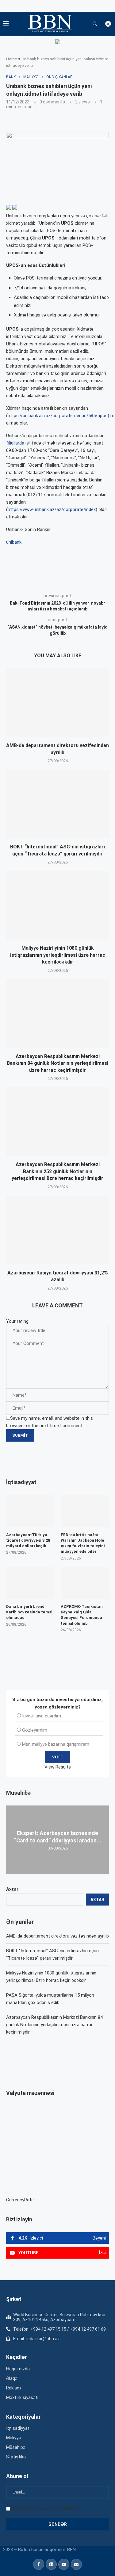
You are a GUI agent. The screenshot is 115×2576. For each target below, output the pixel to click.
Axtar (12, 1889)
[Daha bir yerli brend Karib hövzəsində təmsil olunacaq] (30, 1583)
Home (11, 59)
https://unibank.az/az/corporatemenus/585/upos (58, 416)
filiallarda (15, 443)
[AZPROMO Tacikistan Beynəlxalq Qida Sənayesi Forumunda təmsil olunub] (85, 1583)
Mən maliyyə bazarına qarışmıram (56, 1744)
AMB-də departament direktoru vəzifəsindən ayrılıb (57, 1936)
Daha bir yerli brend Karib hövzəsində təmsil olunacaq (30, 1612)
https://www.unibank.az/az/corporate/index (52, 509)
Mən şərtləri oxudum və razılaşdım (46, 2508)
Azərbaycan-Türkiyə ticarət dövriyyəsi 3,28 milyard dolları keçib (28, 1540)
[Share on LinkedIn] (89, 579)
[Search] (95, 24)
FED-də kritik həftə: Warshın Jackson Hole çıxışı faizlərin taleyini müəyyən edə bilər (83, 1543)
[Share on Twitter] (75, 579)
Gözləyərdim (35, 1730)
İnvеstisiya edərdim (42, 1716)
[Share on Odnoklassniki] (102, 579)
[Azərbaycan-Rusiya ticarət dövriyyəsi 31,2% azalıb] (57, 1230)
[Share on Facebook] (61, 579)
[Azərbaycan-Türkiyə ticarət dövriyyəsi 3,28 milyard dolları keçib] (30, 1511)
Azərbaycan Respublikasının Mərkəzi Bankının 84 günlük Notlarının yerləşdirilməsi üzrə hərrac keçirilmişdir (57, 1063)
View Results (58, 1767)
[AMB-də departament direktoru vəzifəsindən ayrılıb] (57, 703)
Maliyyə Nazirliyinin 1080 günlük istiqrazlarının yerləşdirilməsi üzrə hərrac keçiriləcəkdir (58, 955)
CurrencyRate (20, 2200)
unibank (14, 542)
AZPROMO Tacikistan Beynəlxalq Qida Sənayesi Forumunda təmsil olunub (82, 1615)
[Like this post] (47, 579)
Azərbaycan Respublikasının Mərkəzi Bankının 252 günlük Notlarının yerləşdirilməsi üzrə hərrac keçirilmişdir (57, 1171)
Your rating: (18, 1321)
